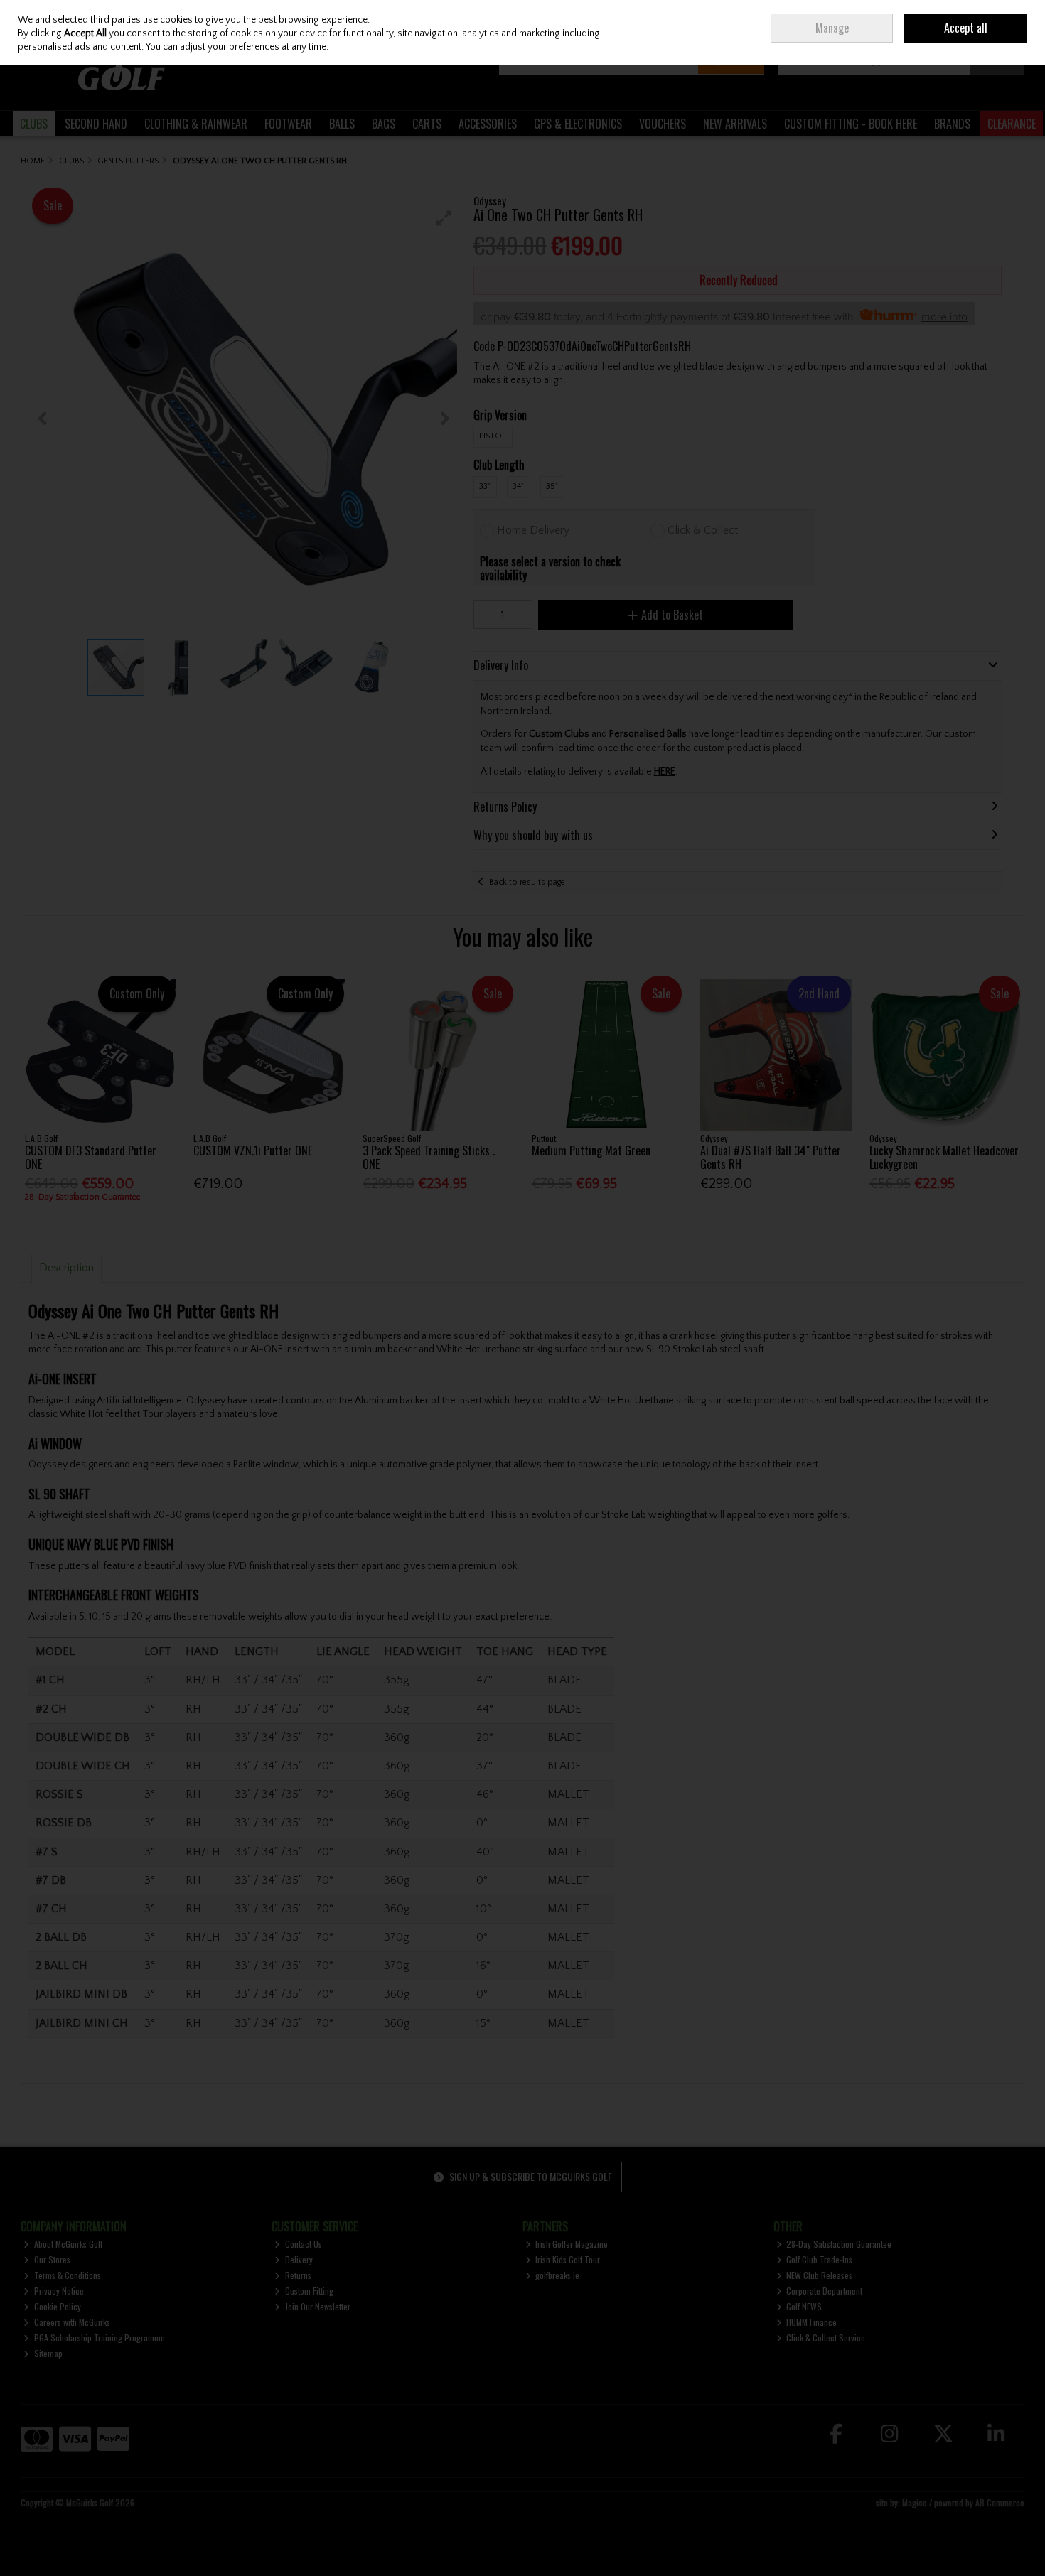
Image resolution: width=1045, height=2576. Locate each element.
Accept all (966, 28)
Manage (832, 28)
